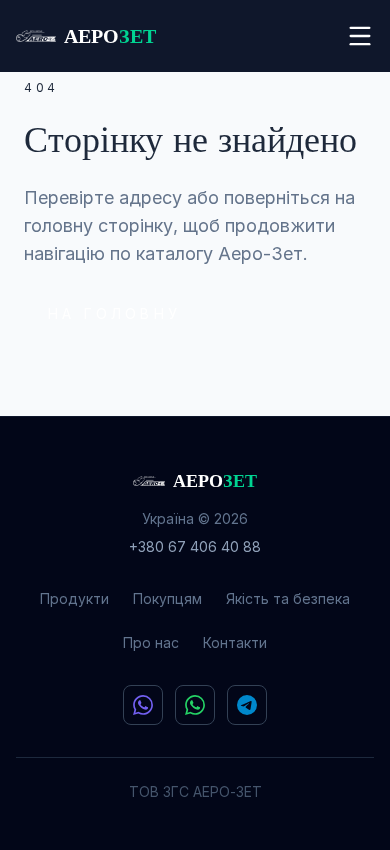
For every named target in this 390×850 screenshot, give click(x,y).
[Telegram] (247, 705)
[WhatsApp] (195, 705)
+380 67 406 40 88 (195, 546)
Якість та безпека (288, 598)
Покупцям (167, 598)
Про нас (151, 642)
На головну (114, 313)
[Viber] (143, 705)
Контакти (235, 642)
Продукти (74, 598)
